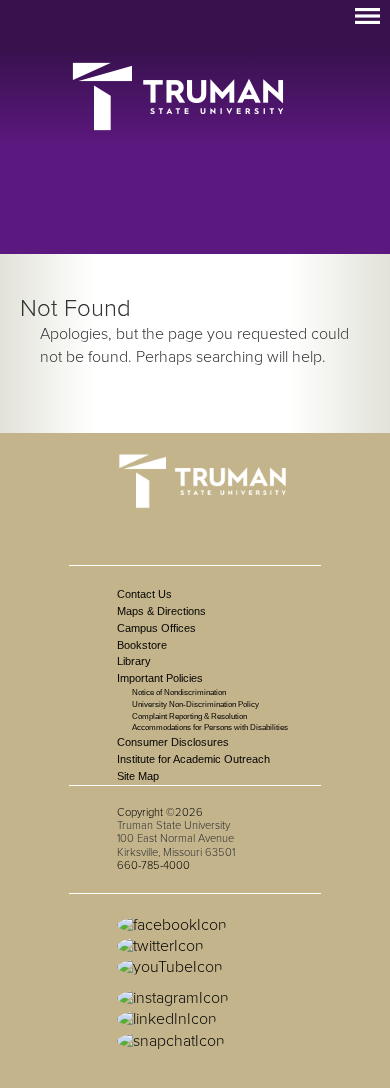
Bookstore (142, 645)
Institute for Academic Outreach (193, 759)
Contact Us (144, 594)
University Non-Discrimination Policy (195, 704)
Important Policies (160, 678)
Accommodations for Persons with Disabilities (210, 727)
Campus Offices (156, 628)
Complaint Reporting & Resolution (189, 716)
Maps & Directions (161, 611)
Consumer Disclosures (173, 742)
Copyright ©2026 (160, 812)
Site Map (138, 776)
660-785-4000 (153, 865)
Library (134, 661)
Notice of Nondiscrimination (179, 692)
